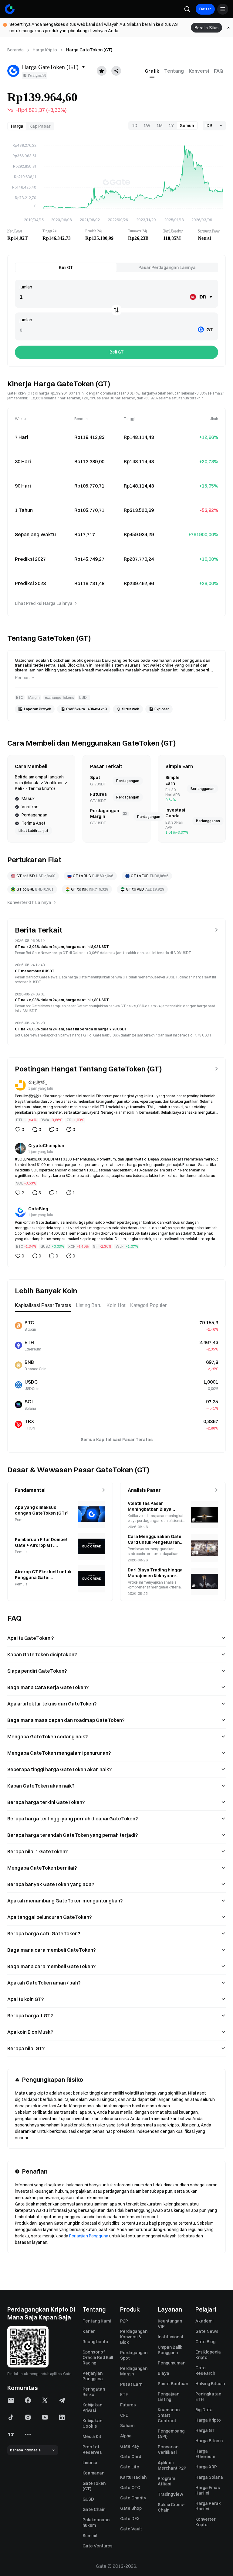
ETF (124, 2395)
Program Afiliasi (166, 2481)
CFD (124, 2415)
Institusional (170, 2337)
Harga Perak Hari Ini (208, 2506)
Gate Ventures (98, 2546)
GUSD (88, 2499)
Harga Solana (209, 2477)
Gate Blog (205, 2342)
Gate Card (131, 2457)
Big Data (204, 2410)
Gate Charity (133, 2498)
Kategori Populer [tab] (148, 1305)
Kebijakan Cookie (92, 2423)
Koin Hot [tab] (116, 1305)
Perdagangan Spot (134, 2355)
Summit (90, 2536)
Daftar (205, 9)
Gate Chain (94, 2509)
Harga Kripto (45, 50)
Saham (127, 2426)
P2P (124, 2321)
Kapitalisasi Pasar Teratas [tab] (43, 1305)
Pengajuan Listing (169, 2397)
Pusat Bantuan (173, 2384)
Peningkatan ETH (208, 2397)
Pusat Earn (131, 2384)
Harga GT (205, 2430)
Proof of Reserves (92, 2450)
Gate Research (205, 2371)
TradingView (171, 2494)
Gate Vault (131, 2529)
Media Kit (92, 2436)
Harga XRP (206, 2467)
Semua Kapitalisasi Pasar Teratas (117, 1440)
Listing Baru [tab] (89, 1305)
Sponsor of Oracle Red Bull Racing (98, 2357)
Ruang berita (95, 2342)
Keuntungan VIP (170, 2324)
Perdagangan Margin (134, 2371)
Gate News (207, 2331)
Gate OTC (130, 2488)
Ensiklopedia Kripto (208, 2355)
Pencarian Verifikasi (168, 2450)
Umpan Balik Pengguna (170, 2350)
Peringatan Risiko (94, 2392)
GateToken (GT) (94, 2486)
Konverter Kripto (205, 2522)
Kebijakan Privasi (92, 2408)
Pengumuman (172, 2363)
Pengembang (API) (171, 2434)
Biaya (164, 2373)
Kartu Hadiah (133, 2477)
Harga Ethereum (205, 2454)
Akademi (204, 2321)
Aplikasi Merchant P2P (172, 2465)
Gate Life (130, 2467)
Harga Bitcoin (209, 2441)
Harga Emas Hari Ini (208, 2490)
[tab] (152, 71)
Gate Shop (131, 2508)
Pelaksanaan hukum (96, 2523)
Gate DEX (130, 2519)
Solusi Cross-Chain (171, 2507)
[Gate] (10, 9)
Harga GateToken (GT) (89, 50)
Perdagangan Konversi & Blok (134, 2337)
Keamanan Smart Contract (169, 2415)
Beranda (15, 50)
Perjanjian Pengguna (89, 2236)
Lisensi (90, 2463)
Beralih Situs (206, 28)
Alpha (126, 2436)
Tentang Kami (97, 2321)
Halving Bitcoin (210, 2384)
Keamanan (93, 2473)
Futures (128, 2405)
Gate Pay (130, 2446)
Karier (89, 2331)
